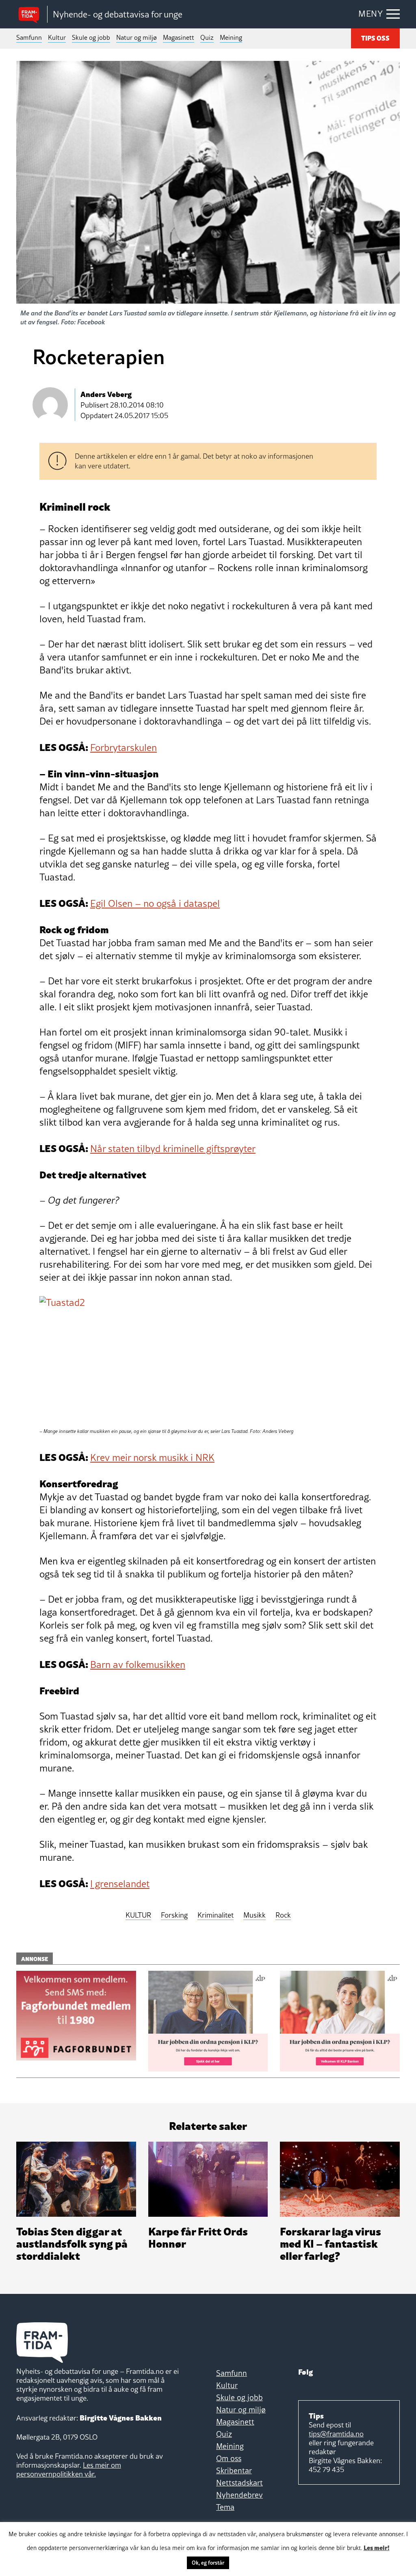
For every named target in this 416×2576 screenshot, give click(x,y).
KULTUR (138, 1915)
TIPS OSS (375, 38)
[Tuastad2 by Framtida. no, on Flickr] (132, 1358)
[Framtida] (32, 14)
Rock (283, 1915)
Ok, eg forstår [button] (208, 2563)
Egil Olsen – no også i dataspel (155, 903)
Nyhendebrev (239, 2495)
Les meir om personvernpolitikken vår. (69, 2469)
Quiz (207, 37)
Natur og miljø (136, 37)
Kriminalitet (216, 1915)
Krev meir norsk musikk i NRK (152, 1457)
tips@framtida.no (336, 2434)
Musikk (255, 1915)
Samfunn (29, 37)
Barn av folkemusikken (138, 1664)
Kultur (57, 37)
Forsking (174, 1915)
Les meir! (377, 2547)
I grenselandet (120, 1884)
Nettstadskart (239, 2483)
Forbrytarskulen (123, 748)
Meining (231, 37)
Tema (225, 2507)
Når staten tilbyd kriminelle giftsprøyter (173, 1149)
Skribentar (234, 2470)
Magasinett (179, 37)
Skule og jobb (91, 37)
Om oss (229, 2458)
